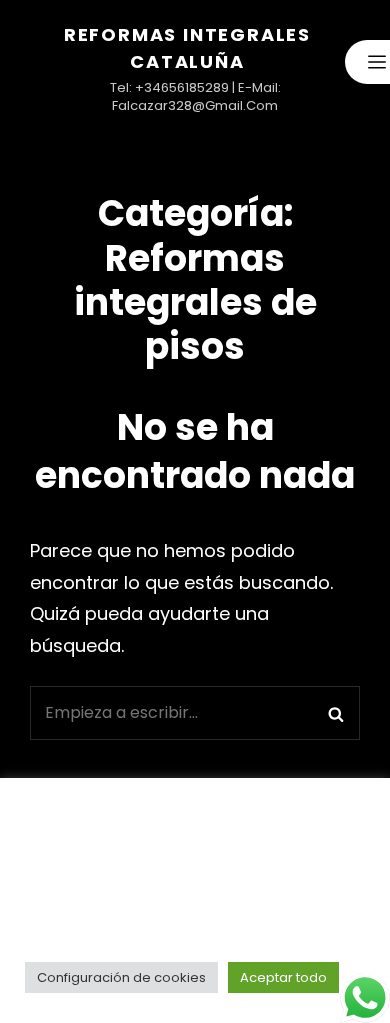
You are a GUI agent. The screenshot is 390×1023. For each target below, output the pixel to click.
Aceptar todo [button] (283, 977)
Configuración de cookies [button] (121, 977)
